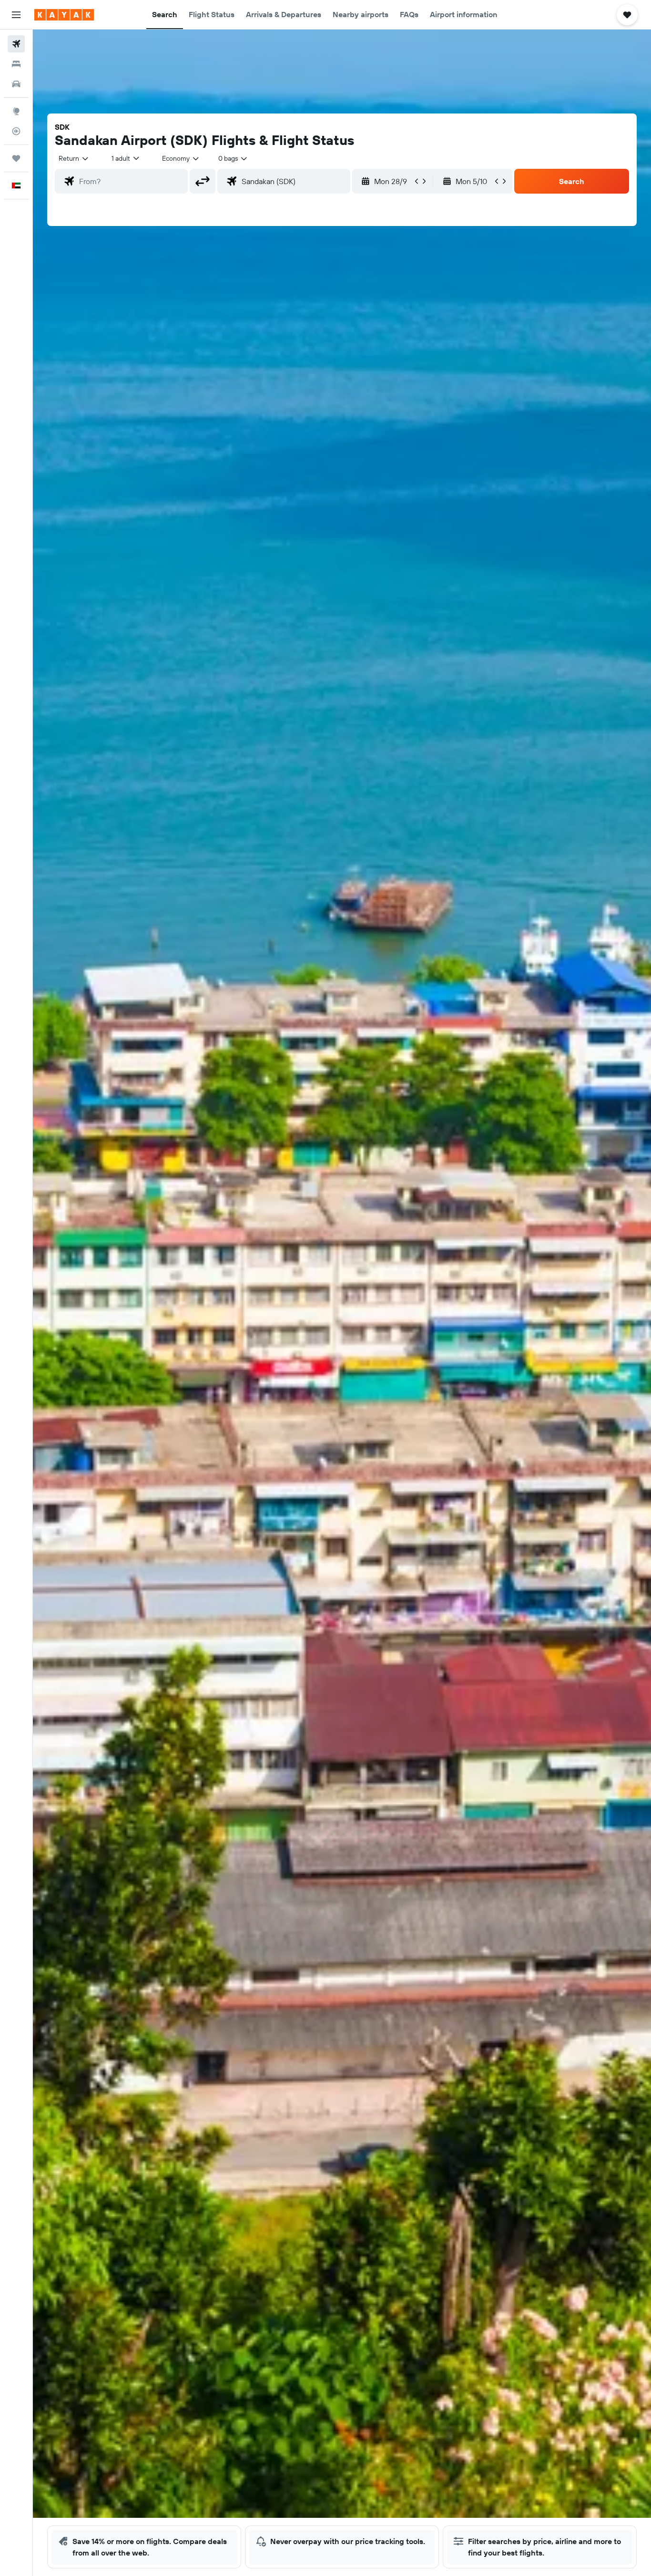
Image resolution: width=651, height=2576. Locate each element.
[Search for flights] (16, 44)
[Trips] (16, 158)
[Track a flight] (16, 131)
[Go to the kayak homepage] (64, 15)
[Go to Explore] (16, 111)
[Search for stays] (16, 64)
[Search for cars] (16, 84)
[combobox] (74, 158)
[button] (16, 15)
